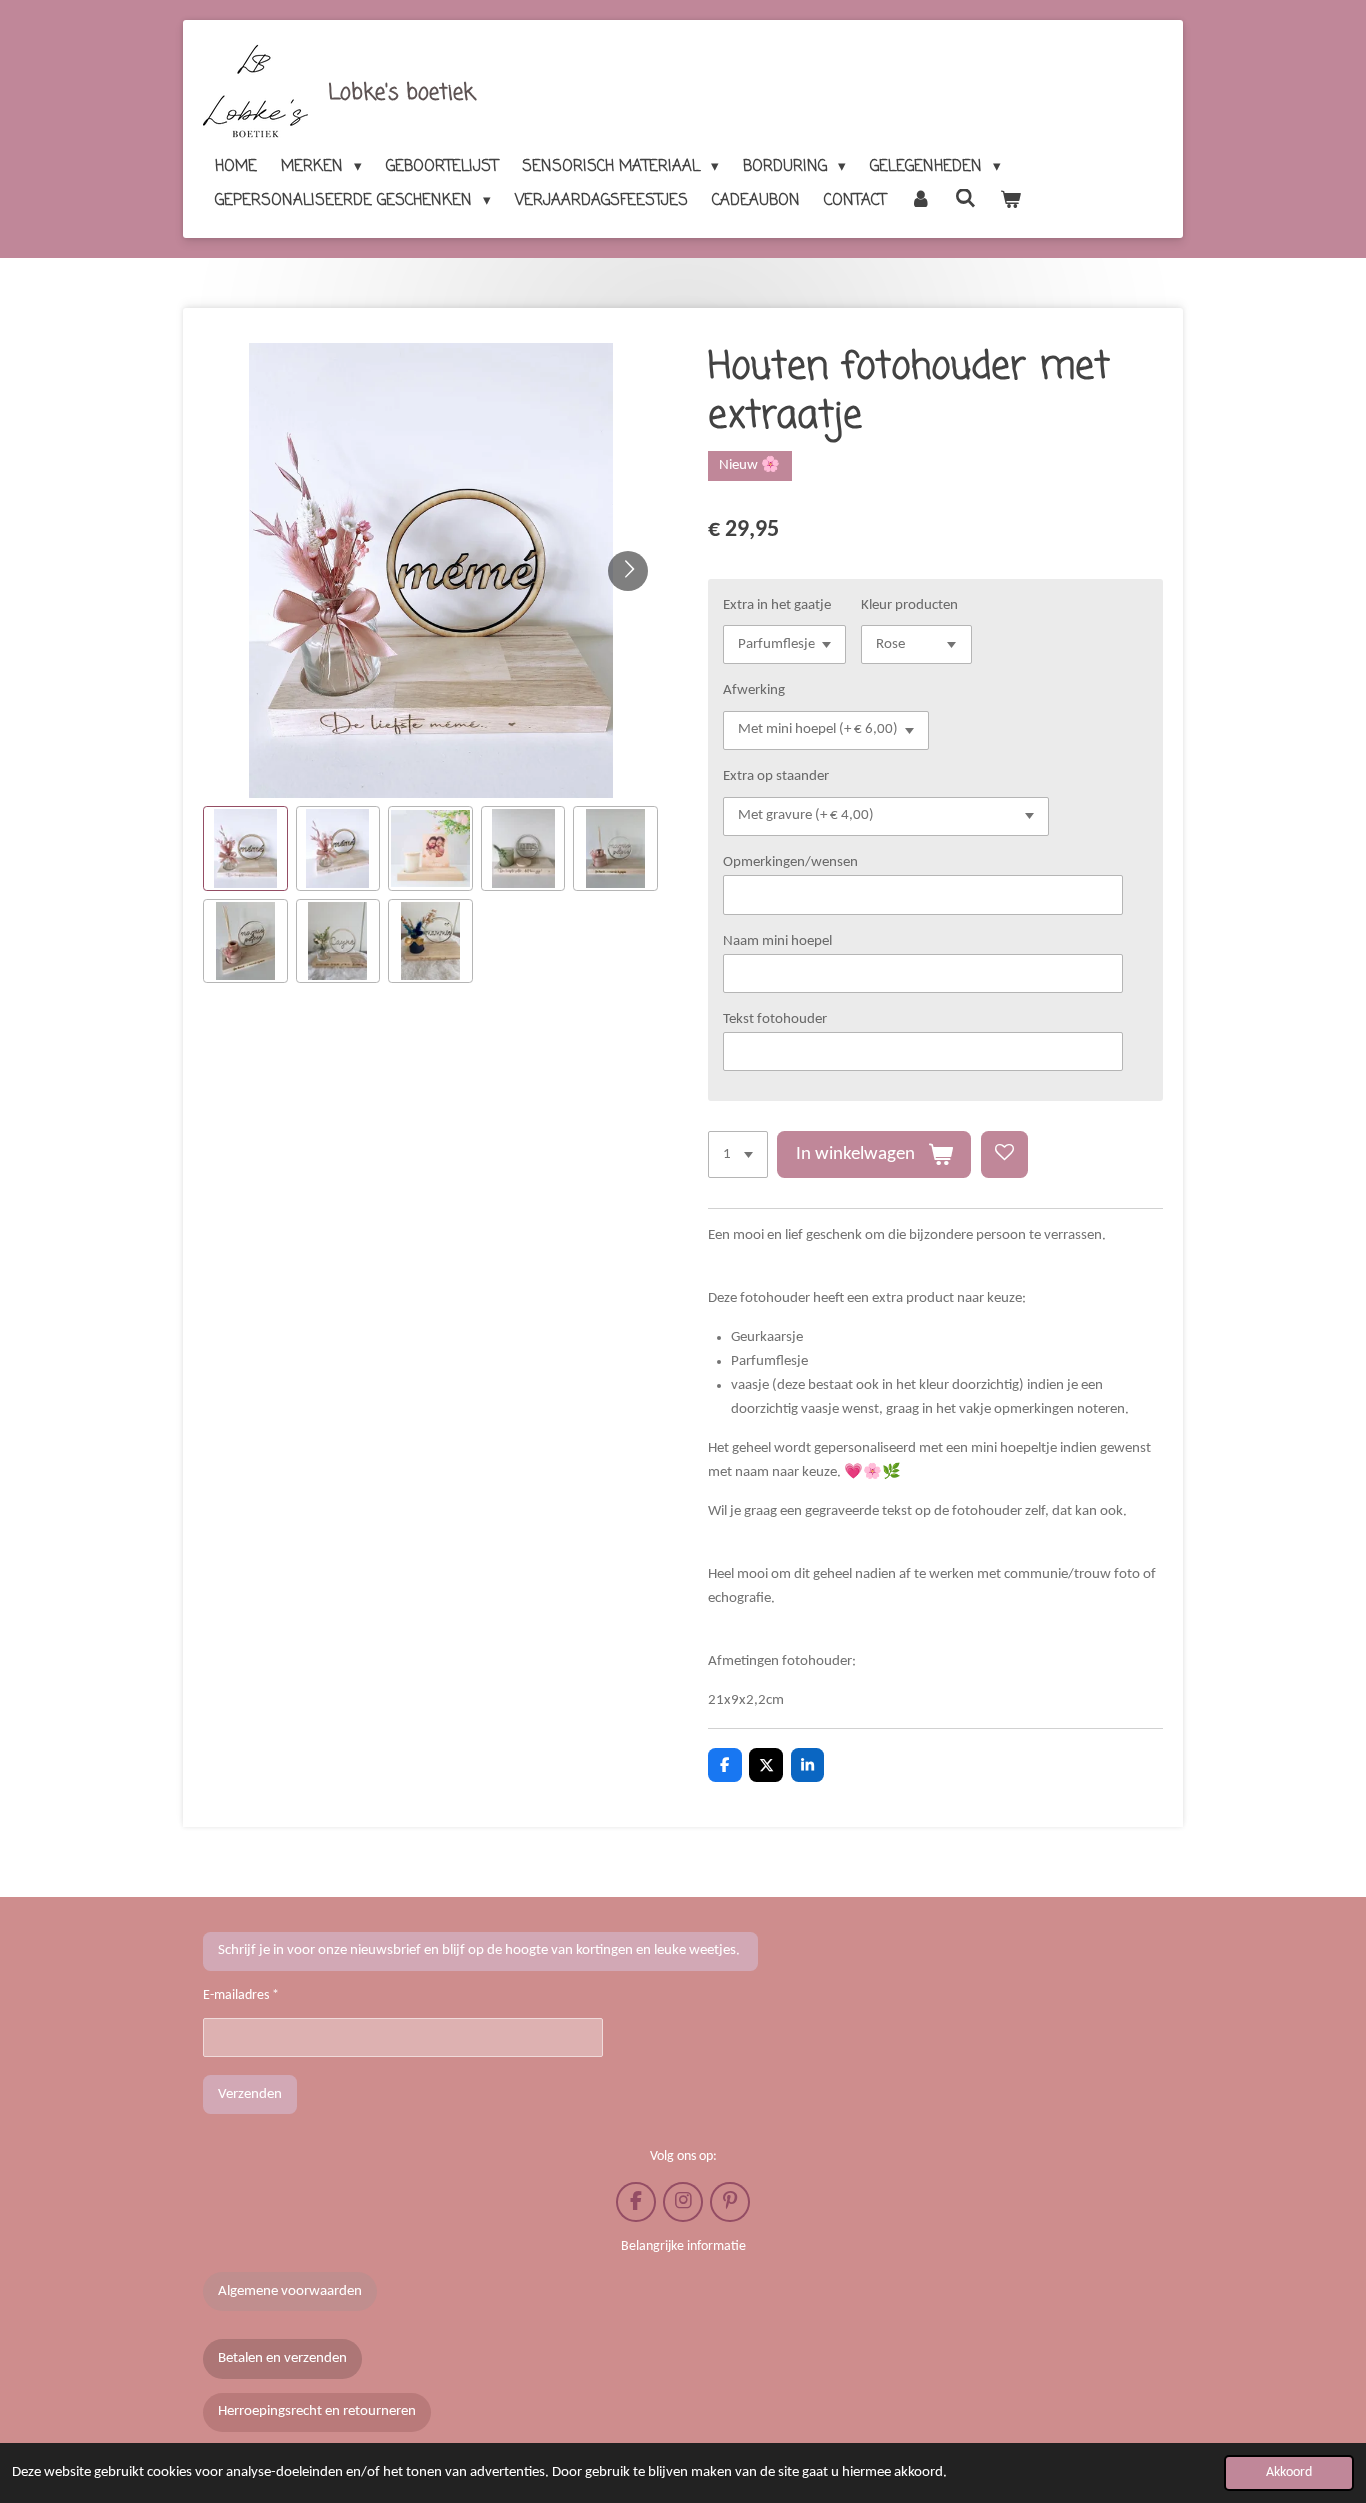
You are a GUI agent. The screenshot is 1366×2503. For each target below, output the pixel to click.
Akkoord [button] (1289, 2472)
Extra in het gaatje (777, 605)
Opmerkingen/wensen (790, 862)
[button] (245, 848)
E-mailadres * (241, 1995)
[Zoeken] (965, 200)
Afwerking (754, 690)
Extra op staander (776, 776)
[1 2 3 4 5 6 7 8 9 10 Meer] (738, 1154)
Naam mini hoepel (777, 941)
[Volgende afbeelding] (628, 571)
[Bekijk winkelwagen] (1010, 201)
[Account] (920, 201)
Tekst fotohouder (775, 1019)
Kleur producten (909, 605)
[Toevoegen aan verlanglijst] (1004, 1154)
